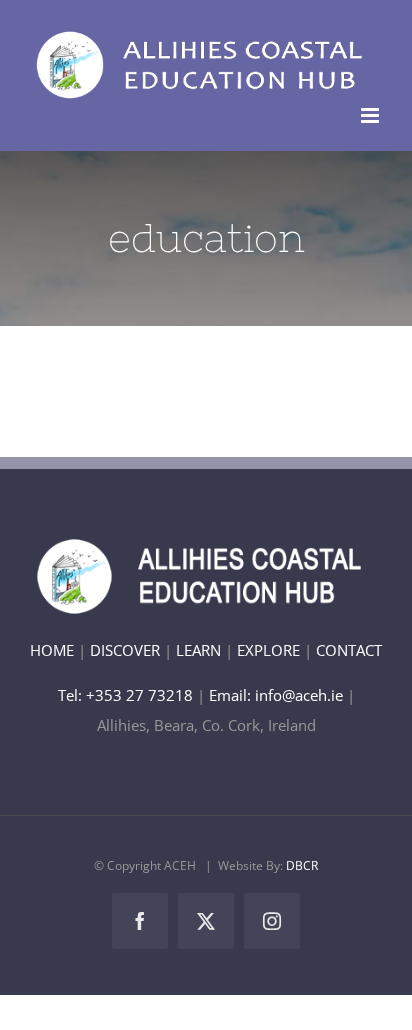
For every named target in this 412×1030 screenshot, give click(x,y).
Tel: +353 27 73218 (127, 695)
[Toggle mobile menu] (371, 115)
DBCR (302, 865)
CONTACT (349, 650)
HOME (52, 650)
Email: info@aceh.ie (276, 695)
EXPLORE (268, 650)
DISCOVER (125, 650)
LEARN (198, 650)
